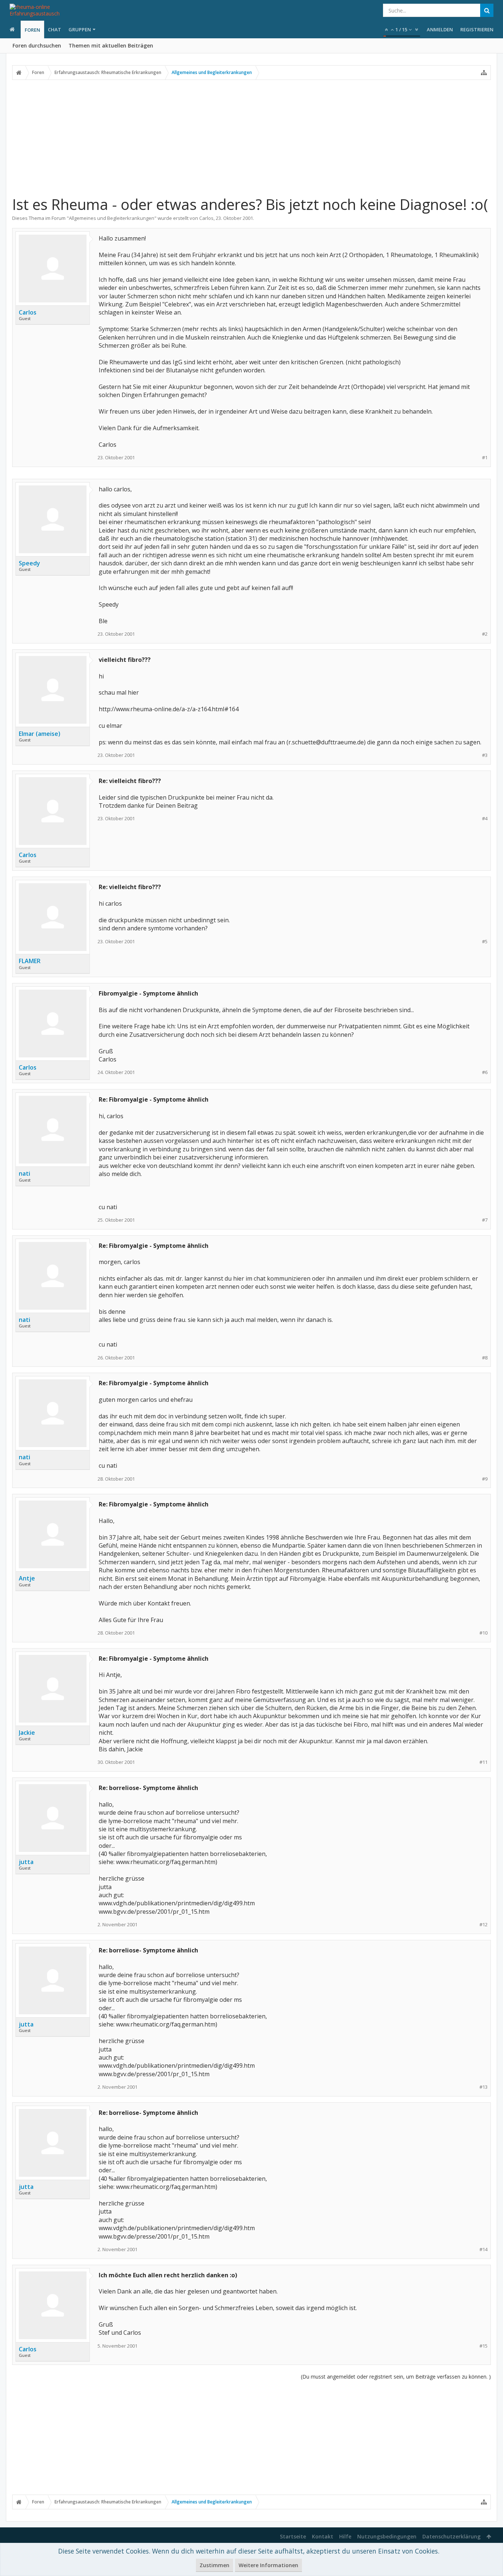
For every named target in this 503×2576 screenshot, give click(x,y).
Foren (32, 30)
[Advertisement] (251, 137)
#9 (485, 1479)
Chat (54, 29)
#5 (485, 942)
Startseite (293, 2536)
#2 (485, 634)
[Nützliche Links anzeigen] (484, 73)
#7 (485, 1220)
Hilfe (345, 2536)
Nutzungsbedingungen (387, 2536)
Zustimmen (214, 2565)
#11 (483, 1762)
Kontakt (323, 2536)
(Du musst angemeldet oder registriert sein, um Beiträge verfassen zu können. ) (396, 2377)
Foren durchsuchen (37, 45)
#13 (483, 2087)
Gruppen (80, 29)
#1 (485, 458)
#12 (483, 1925)
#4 (485, 819)
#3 (485, 755)
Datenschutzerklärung (451, 2536)
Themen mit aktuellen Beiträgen (111, 45)
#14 (483, 2249)
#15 (483, 2346)
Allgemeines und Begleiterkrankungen (112, 218)
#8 (485, 1358)
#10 (483, 1633)
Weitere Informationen (268, 2565)
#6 (485, 1072)
